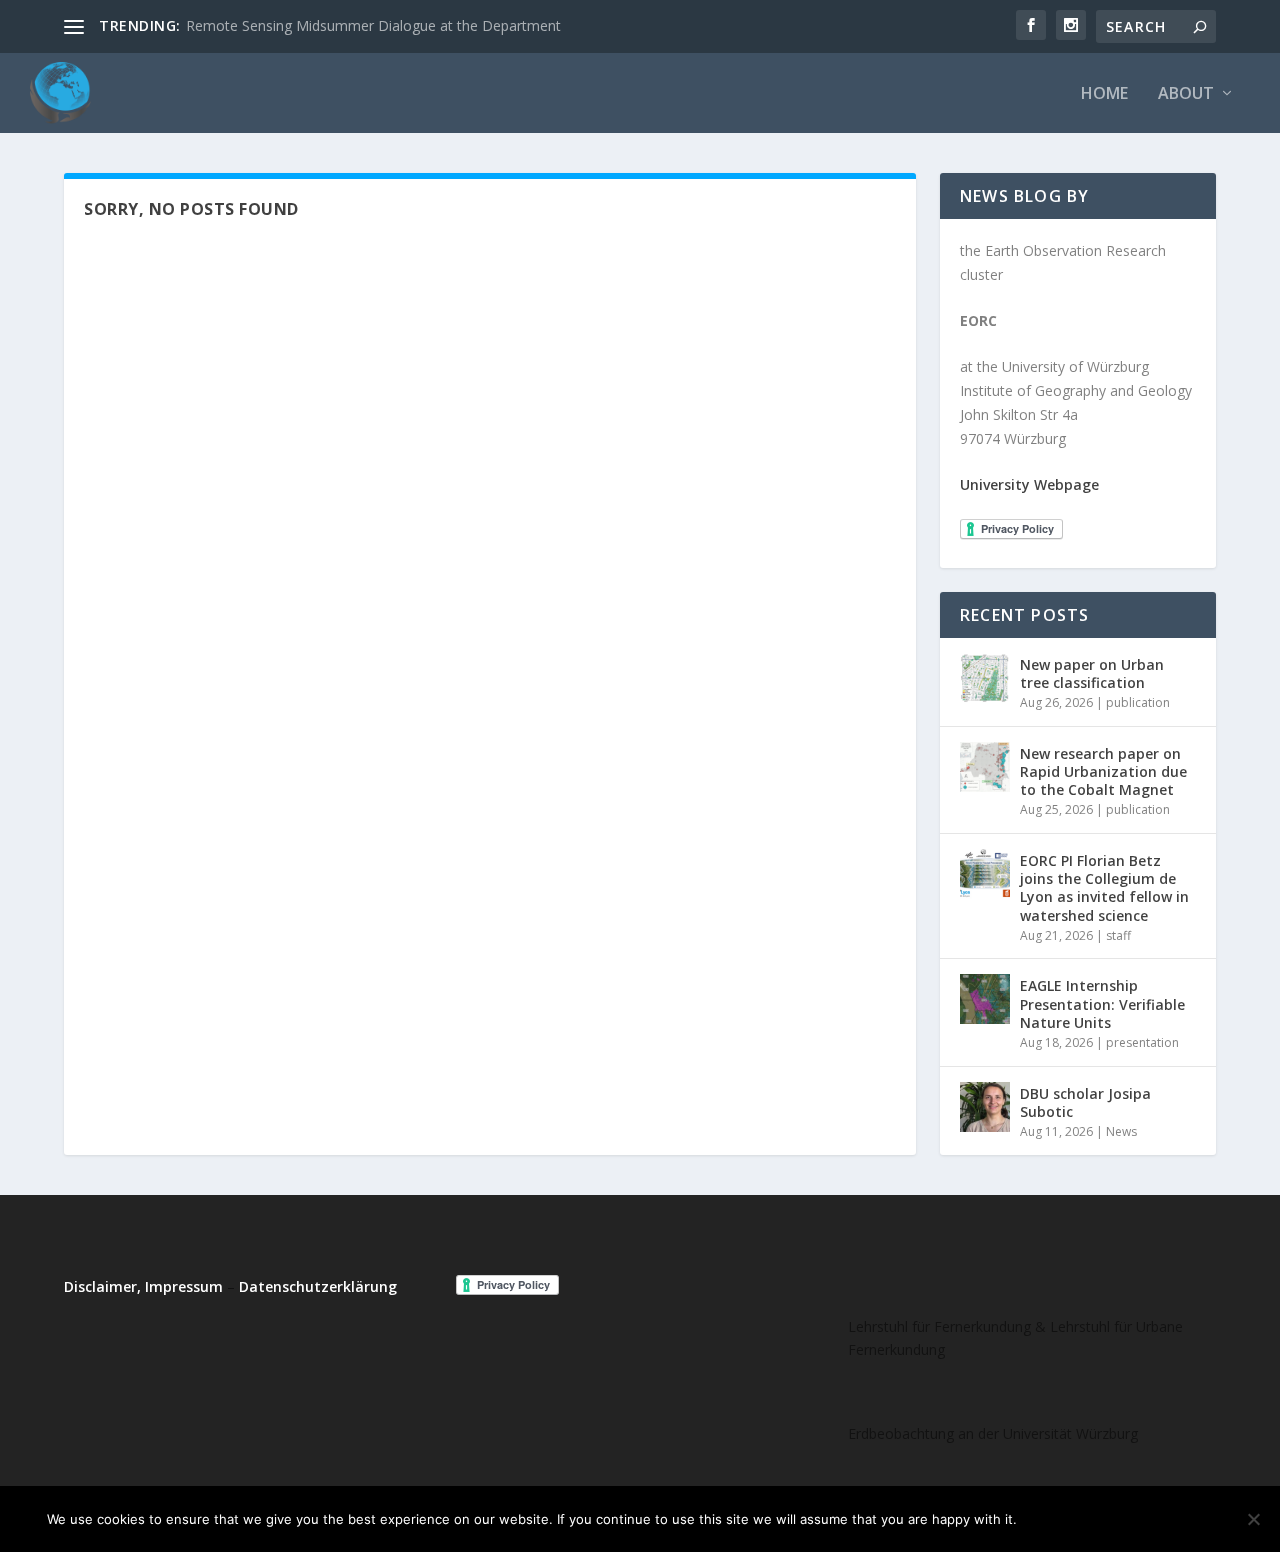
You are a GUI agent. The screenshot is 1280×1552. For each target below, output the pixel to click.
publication (1138, 702)
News (1121, 1131)
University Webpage (1029, 484)
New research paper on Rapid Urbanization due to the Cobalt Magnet (1103, 771)
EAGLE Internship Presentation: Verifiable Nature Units (1102, 1003)
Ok (1048, 1519)
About (1186, 94)
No (1102, 1519)
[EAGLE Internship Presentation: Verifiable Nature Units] (985, 999)
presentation (1142, 1042)
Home (1104, 94)
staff (1118, 935)
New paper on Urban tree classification (1092, 673)
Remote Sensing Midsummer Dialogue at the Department (373, 25)
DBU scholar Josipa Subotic (1085, 1102)
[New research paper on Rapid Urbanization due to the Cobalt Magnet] (985, 767)
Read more (1183, 1519)
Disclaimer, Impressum (143, 1286)
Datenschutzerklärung (318, 1286)
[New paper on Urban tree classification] (985, 678)
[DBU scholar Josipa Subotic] (985, 1107)
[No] (1253, 1519)
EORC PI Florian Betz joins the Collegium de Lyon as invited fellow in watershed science (1104, 888)
